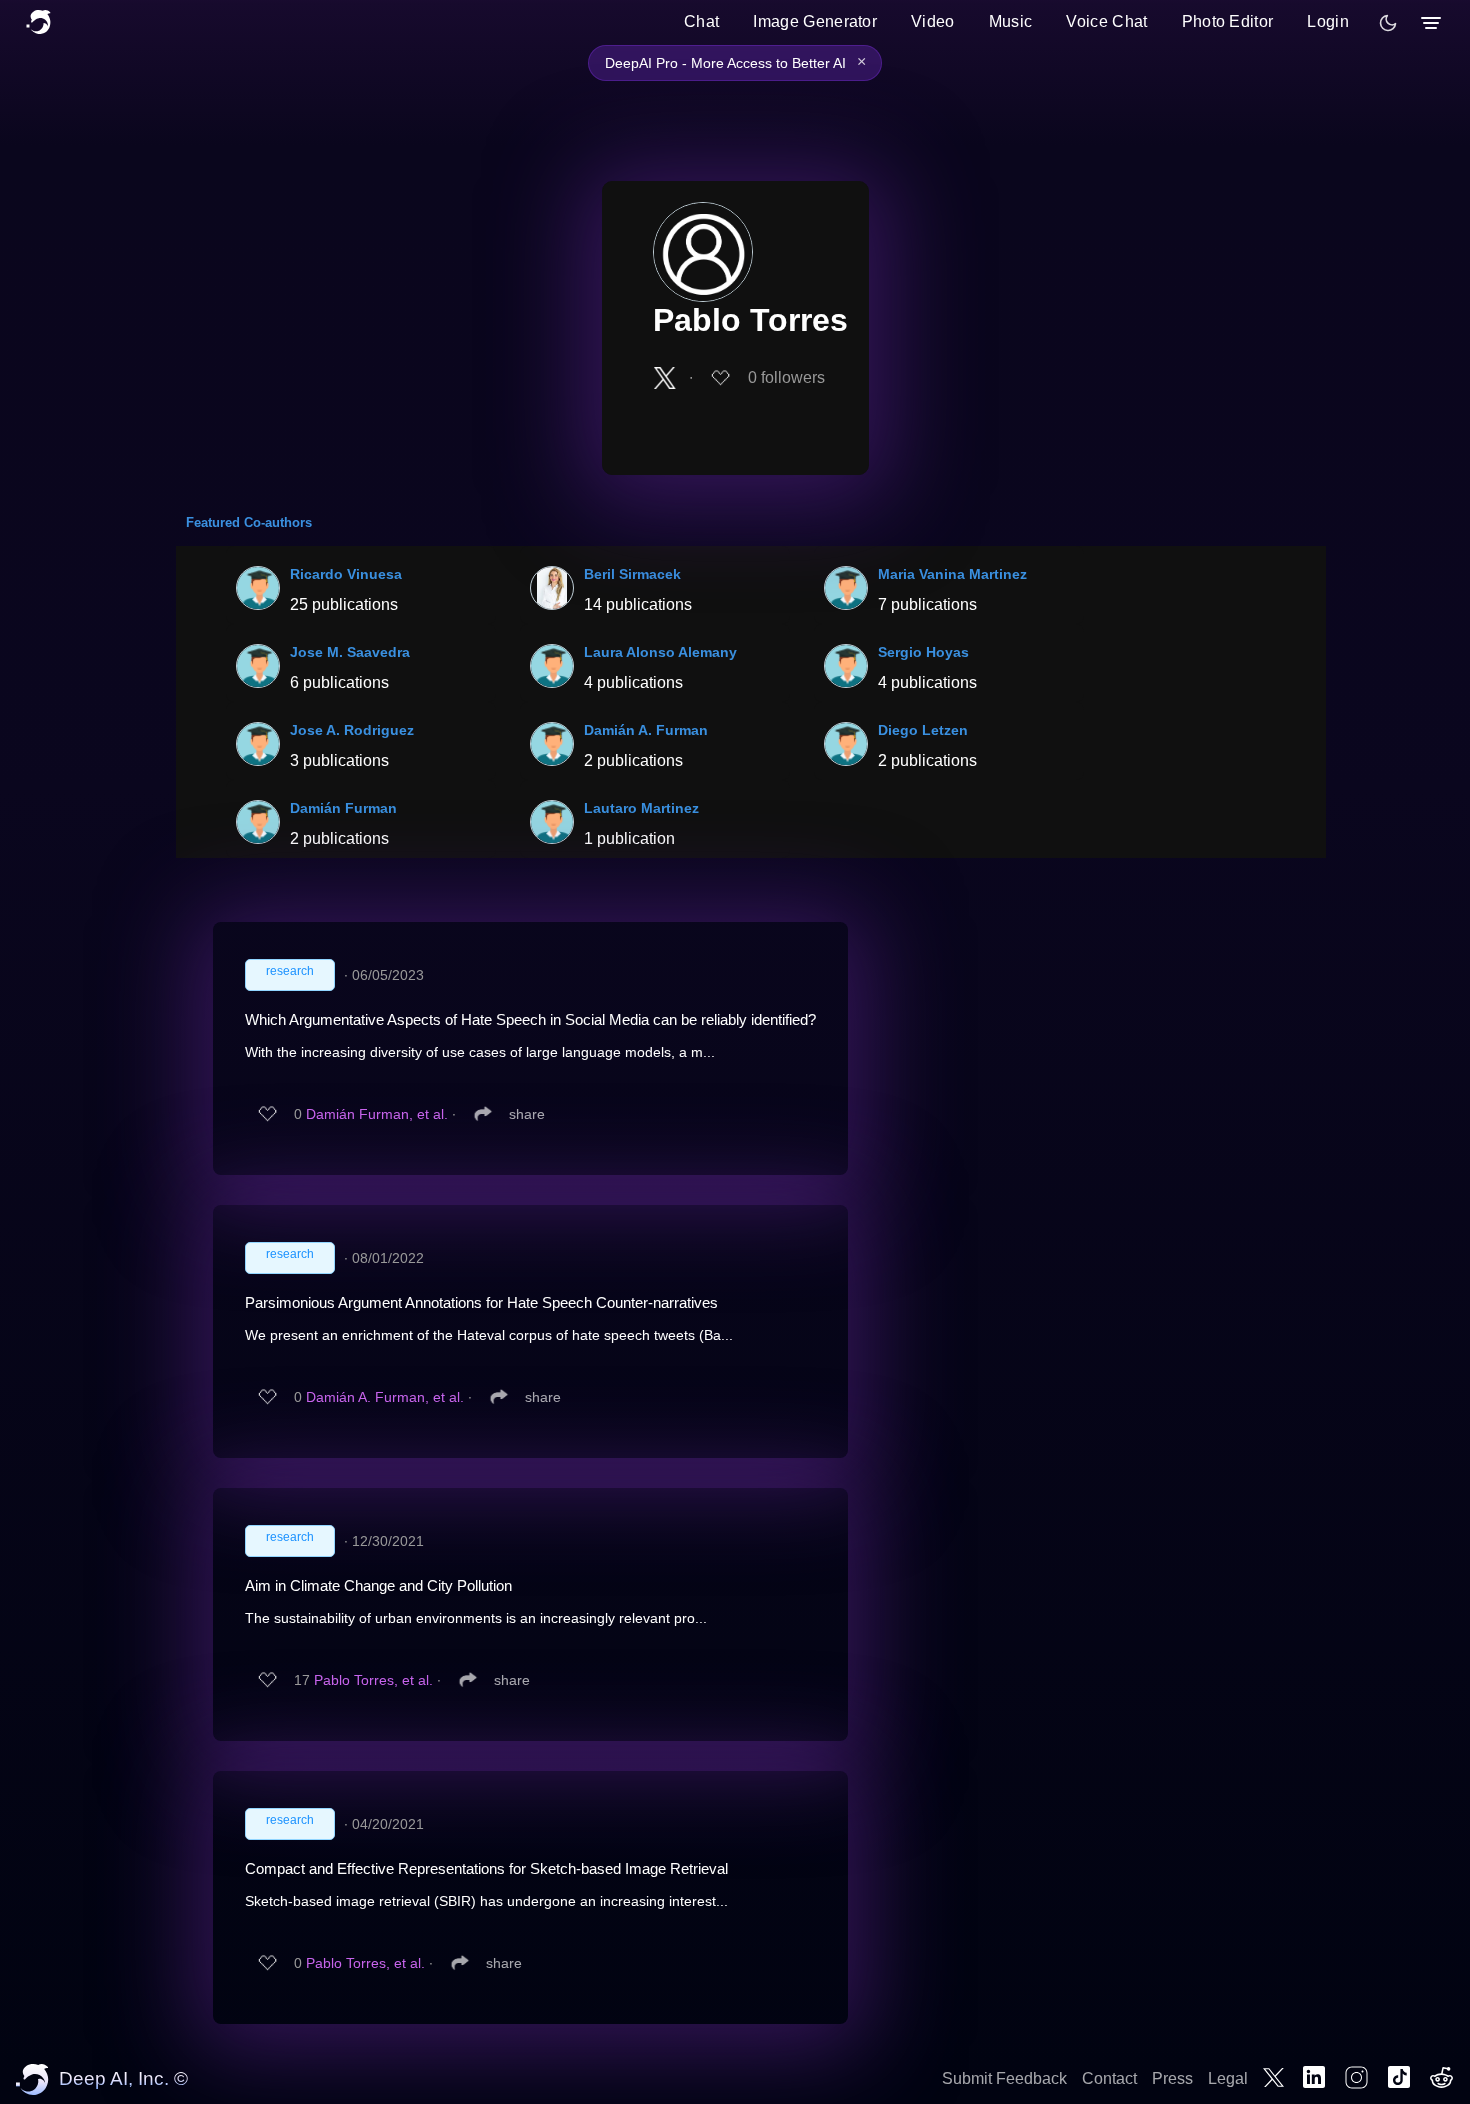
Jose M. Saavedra (350, 652)
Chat (701, 21)
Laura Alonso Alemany (660, 652)
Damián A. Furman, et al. (385, 1397)
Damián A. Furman (646, 730)
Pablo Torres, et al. (373, 1680)
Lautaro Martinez (641, 808)
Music (1011, 21)
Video (933, 21)
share (527, 1114)
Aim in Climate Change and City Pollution (378, 1585)
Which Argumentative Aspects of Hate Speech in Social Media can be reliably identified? (530, 1019)
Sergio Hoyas (923, 652)
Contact (1109, 2078)
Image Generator (815, 21)
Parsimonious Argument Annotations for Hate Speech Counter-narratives (481, 1302)
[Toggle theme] (1388, 23)
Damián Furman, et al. (377, 1114)
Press (1172, 2078)
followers (786, 377)
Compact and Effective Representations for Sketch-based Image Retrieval (486, 1868)
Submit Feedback (1004, 2078)
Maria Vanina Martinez (952, 574)
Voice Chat (1106, 21)
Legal (1228, 2078)
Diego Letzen (923, 730)
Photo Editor (1228, 21)
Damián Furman (343, 808)
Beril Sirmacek (632, 574)
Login (1328, 21)
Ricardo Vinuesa (346, 574)
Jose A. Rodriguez (352, 730)
